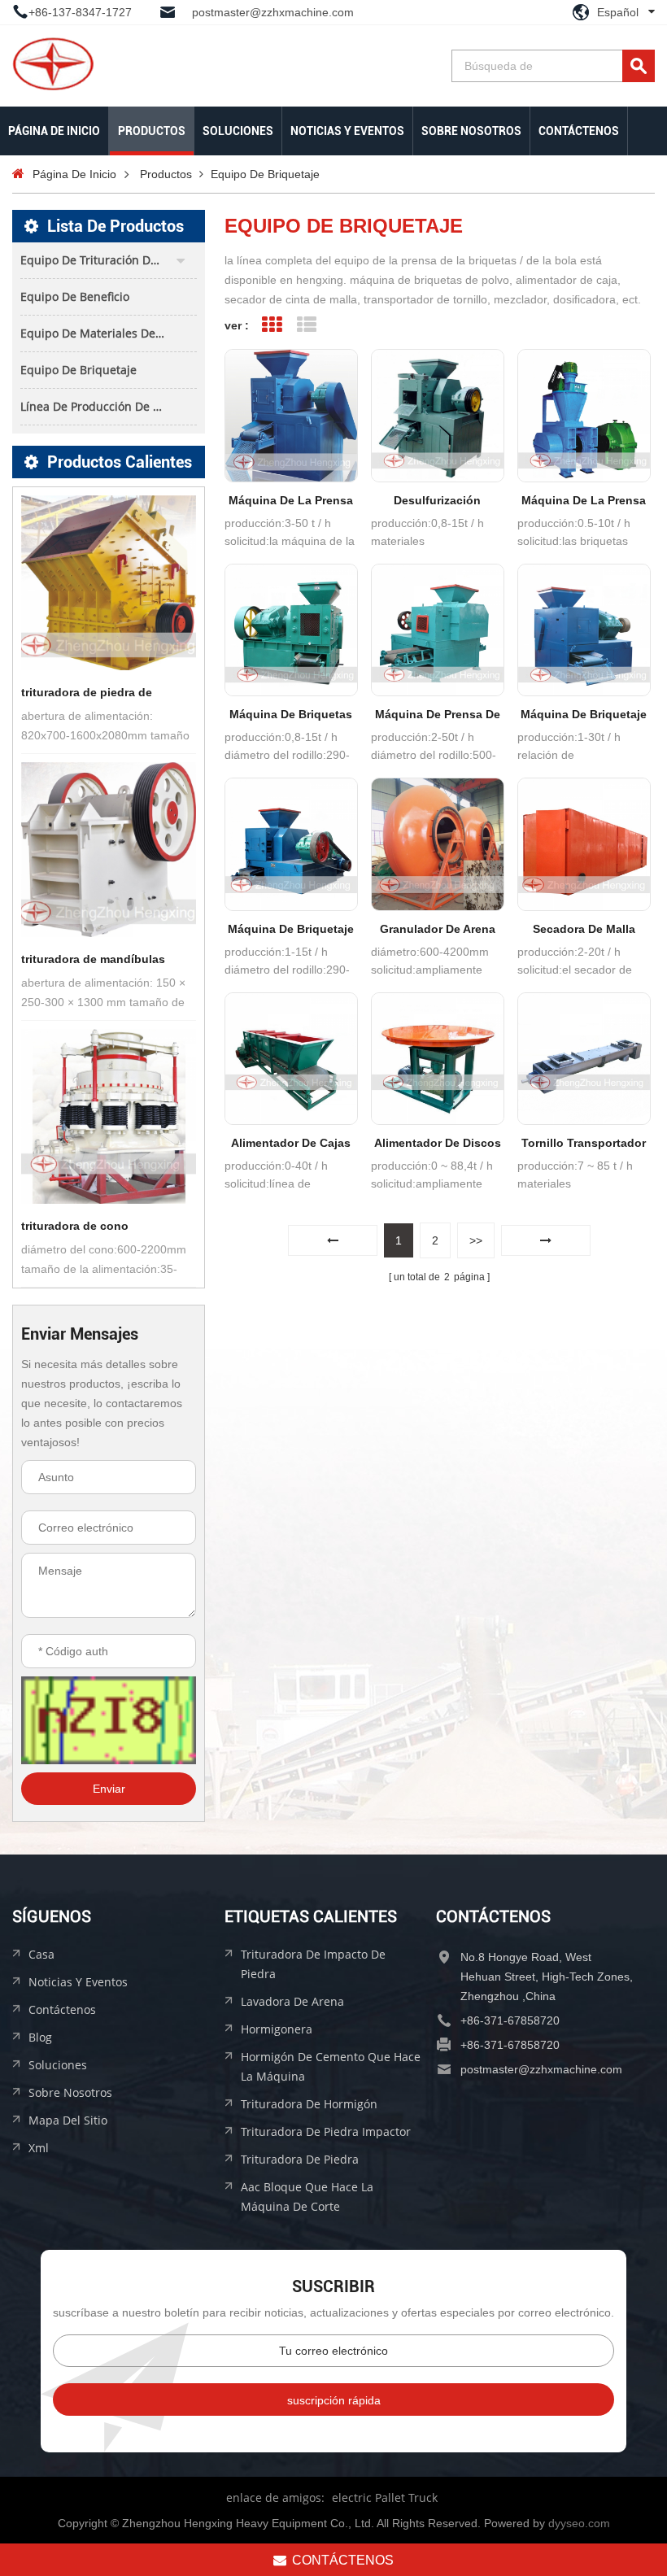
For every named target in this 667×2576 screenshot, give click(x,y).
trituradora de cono (75, 1226)
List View (307, 325)
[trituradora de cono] (109, 1116)
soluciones (238, 131)
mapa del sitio (68, 2120)
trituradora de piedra (300, 2159)
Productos (152, 131)
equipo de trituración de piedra (108, 260)
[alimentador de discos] (438, 1059)
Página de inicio (54, 131)
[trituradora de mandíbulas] (109, 850)
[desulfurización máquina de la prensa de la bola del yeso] (438, 416)
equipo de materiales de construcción (109, 333)
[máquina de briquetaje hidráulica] (291, 844)
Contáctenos (579, 131)
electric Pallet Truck (385, 2498)
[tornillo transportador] (584, 1059)
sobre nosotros (471, 131)
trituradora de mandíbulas (93, 959)
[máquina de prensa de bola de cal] (438, 630)
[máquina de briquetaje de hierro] (584, 630)
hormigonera (277, 2029)
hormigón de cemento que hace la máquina (331, 2066)
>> (476, 1240)
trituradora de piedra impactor (326, 2131)
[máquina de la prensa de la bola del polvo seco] (584, 416)
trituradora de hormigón (309, 2104)
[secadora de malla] (584, 844)
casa (41, 1954)
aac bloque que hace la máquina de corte (307, 2197)
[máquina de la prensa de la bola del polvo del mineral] (291, 416)
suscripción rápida (334, 2400)
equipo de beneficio (75, 296)
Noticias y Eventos (347, 131)
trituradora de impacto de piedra (313, 1964)
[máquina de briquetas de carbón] (291, 630)
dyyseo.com (579, 2523)
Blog (40, 2037)
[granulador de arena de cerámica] (438, 844)
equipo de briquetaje (78, 370)
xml (39, 2148)
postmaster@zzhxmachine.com (273, 12)
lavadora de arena (292, 2001)
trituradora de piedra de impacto (87, 694)
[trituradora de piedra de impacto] (109, 583)
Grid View (272, 325)
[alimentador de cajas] (291, 1059)
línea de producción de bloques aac (109, 406)
